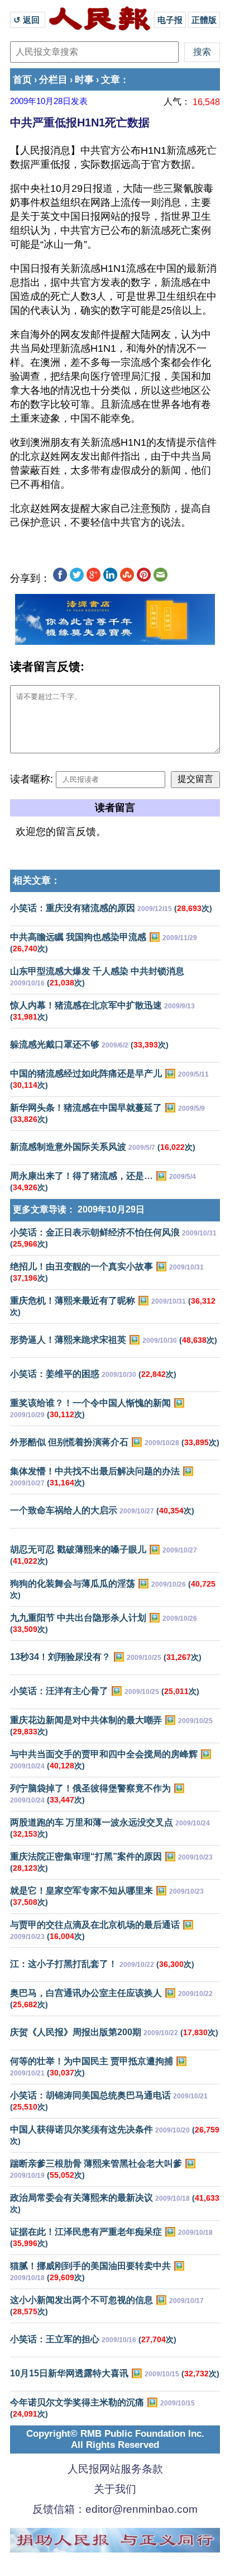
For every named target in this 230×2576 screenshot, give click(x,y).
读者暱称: (32, 779)
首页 (22, 80)
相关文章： (37, 881)
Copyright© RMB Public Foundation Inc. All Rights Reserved (115, 2439)
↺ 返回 (28, 20)
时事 (84, 80)
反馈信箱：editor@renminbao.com (115, 2509)
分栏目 (53, 80)
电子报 (170, 20)
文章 (111, 80)
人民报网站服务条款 (115, 2469)
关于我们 (115, 2489)
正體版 (204, 20)
